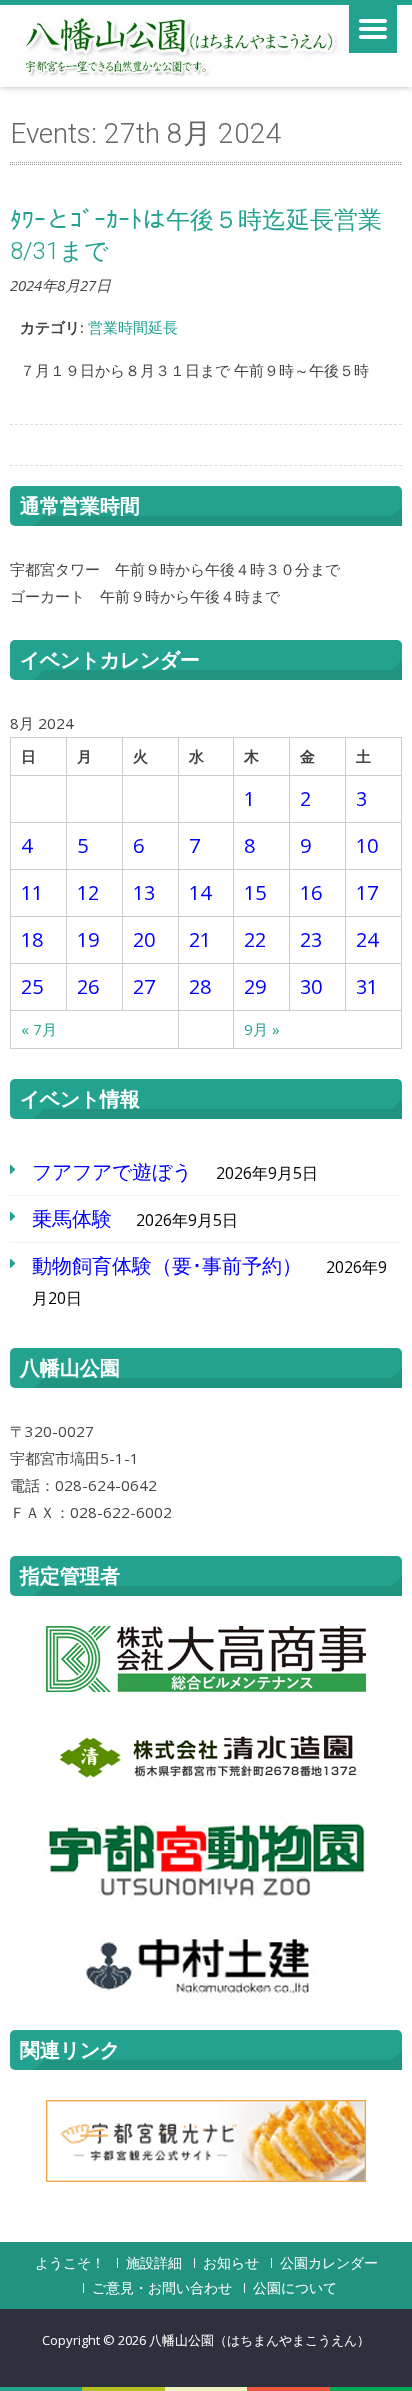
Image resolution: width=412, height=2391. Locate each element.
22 (255, 939)
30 (311, 986)
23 (311, 939)
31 (367, 986)
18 (32, 939)
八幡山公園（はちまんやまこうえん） (259, 2340)
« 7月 (39, 1029)
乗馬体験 (72, 1218)
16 (311, 892)
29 (255, 986)
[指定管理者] (206, 1659)
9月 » (262, 1029)
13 (144, 892)
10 (367, 845)
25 (32, 986)
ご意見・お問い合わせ (162, 2288)
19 (88, 939)
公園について (295, 2288)
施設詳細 (154, 2263)
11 (32, 892)
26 (88, 986)
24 (367, 939)
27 (144, 986)
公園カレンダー (329, 2263)
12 (88, 892)
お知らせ (231, 2263)
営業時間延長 (133, 327)
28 (200, 986)
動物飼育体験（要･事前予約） (167, 1265)
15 (255, 892)
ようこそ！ (70, 2263)
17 (367, 892)
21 (200, 939)
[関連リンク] (206, 2141)
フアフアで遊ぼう (112, 1171)
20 (144, 939)
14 (200, 892)
